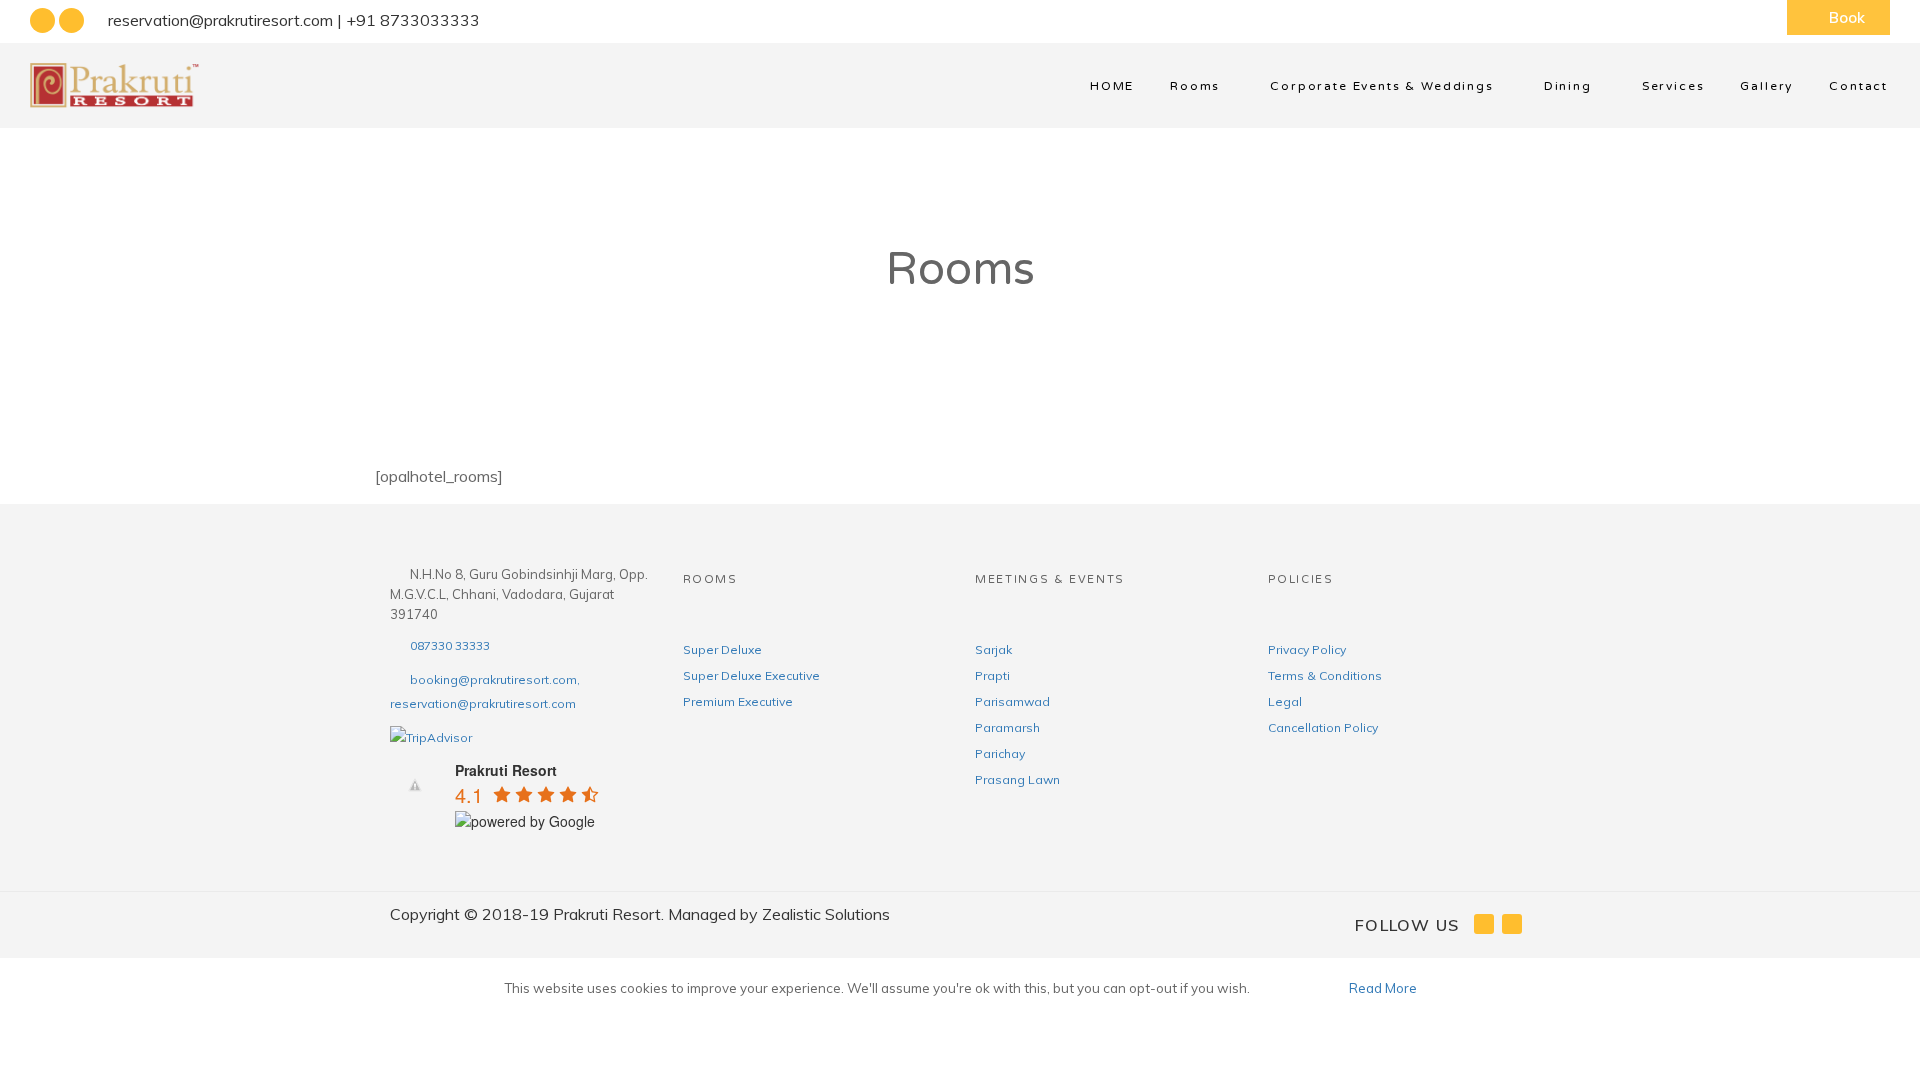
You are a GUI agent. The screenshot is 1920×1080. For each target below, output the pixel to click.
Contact (1858, 86)
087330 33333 (450, 645)
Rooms (1195, 86)
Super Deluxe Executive (751, 675)
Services (1673, 86)
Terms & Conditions (1325, 675)
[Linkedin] (71, 21)
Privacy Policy (1307, 649)
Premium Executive (738, 701)
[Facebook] (42, 21)
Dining (1568, 86)
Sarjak (993, 649)
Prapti (992, 675)
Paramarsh (1007, 727)
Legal (1285, 701)
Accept (1298, 988)
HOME (1112, 86)
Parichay (1000, 753)
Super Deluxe (722, 649)
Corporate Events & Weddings (1381, 86)
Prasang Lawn (1017, 779)
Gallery (1766, 86)
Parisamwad (1012, 701)
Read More (1383, 988)
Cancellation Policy (1323, 727)
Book (1847, 17)
